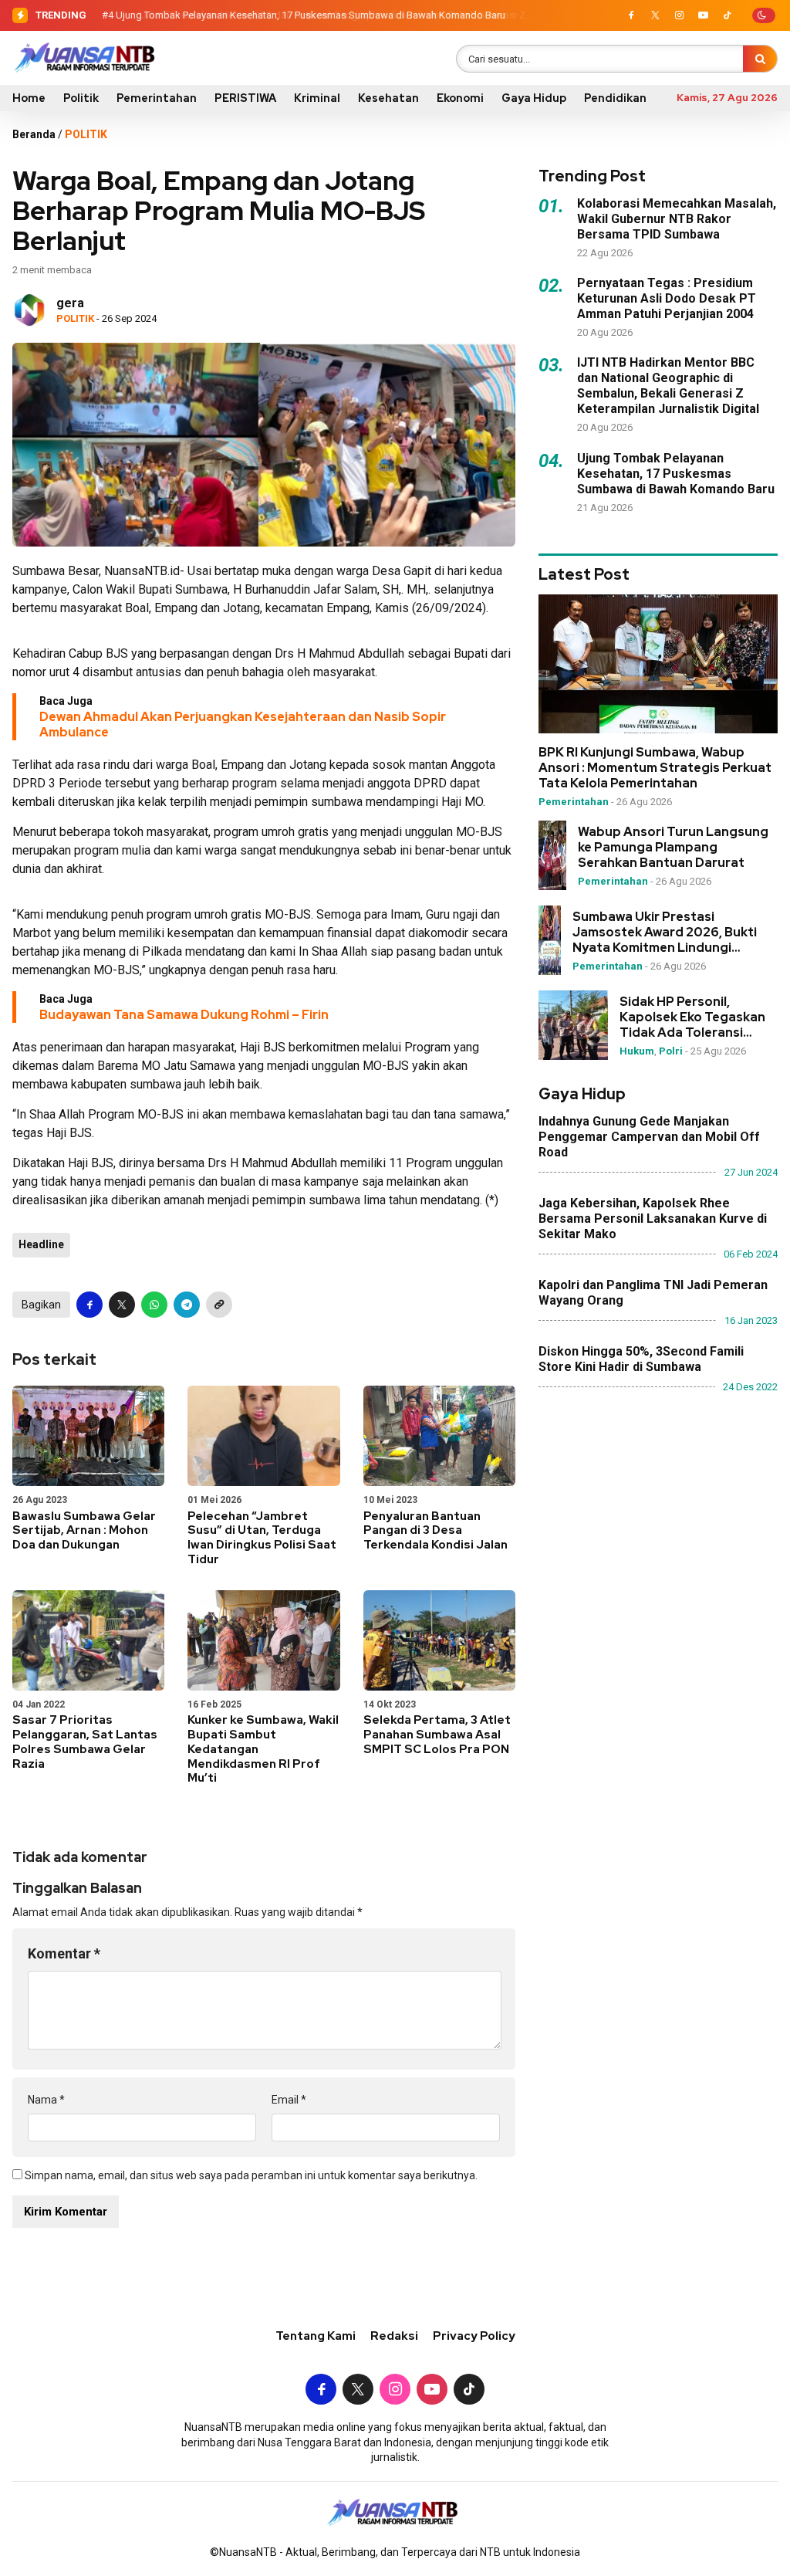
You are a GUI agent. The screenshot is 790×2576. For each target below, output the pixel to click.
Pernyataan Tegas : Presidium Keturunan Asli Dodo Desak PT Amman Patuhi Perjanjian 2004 (667, 298)
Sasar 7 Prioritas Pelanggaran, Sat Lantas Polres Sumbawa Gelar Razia (85, 1742)
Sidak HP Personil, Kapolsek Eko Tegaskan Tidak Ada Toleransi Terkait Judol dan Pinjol (692, 1017)
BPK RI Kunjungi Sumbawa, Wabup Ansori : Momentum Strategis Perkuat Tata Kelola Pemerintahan (655, 768)
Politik (81, 98)
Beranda (34, 134)
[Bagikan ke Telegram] (187, 1305)
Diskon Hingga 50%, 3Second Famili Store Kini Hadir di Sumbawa (641, 1359)
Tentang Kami (316, 2336)
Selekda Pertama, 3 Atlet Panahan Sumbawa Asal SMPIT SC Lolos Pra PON (437, 1735)
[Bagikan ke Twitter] (122, 1305)
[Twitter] (655, 15)
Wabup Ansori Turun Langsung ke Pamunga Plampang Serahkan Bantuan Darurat (673, 848)
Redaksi (394, 2336)
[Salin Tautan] (219, 1305)
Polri (671, 1051)
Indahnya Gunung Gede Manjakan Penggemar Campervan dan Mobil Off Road (649, 1137)
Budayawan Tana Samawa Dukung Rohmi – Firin (184, 1015)
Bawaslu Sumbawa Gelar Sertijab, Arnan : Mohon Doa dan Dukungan (84, 1531)
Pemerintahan (157, 98)
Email (289, 2100)
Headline (41, 1244)
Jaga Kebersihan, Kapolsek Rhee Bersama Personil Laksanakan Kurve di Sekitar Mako (653, 1219)
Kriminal (317, 98)
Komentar (64, 1953)
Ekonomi (460, 98)
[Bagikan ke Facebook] (89, 1305)
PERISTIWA (245, 98)
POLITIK (86, 134)
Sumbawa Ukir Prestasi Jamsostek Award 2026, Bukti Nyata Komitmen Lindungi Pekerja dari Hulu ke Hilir (665, 933)
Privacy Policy (474, 2336)
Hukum (637, 1051)
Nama (46, 2100)
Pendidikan (615, 98)
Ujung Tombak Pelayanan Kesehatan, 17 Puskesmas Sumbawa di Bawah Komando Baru (311, 15)
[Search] (760, 59)
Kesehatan (388, 98)
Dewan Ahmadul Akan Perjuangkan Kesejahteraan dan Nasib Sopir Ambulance (243, 724)
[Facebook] (631, 15)
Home (29, 98)
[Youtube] (703, 15)
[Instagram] (679, 15)
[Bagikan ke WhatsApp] (154, 1305)
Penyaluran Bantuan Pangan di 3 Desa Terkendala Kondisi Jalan (436, 1531)
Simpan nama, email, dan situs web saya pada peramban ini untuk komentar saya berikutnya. (251, 2175)
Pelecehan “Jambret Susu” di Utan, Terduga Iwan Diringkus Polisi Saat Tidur (262, 1538)
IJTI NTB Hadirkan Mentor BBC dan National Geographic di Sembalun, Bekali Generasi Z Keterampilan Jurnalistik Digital (668, 386)
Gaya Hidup (534, 98)
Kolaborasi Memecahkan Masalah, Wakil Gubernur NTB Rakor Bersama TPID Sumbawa (677, 219)
